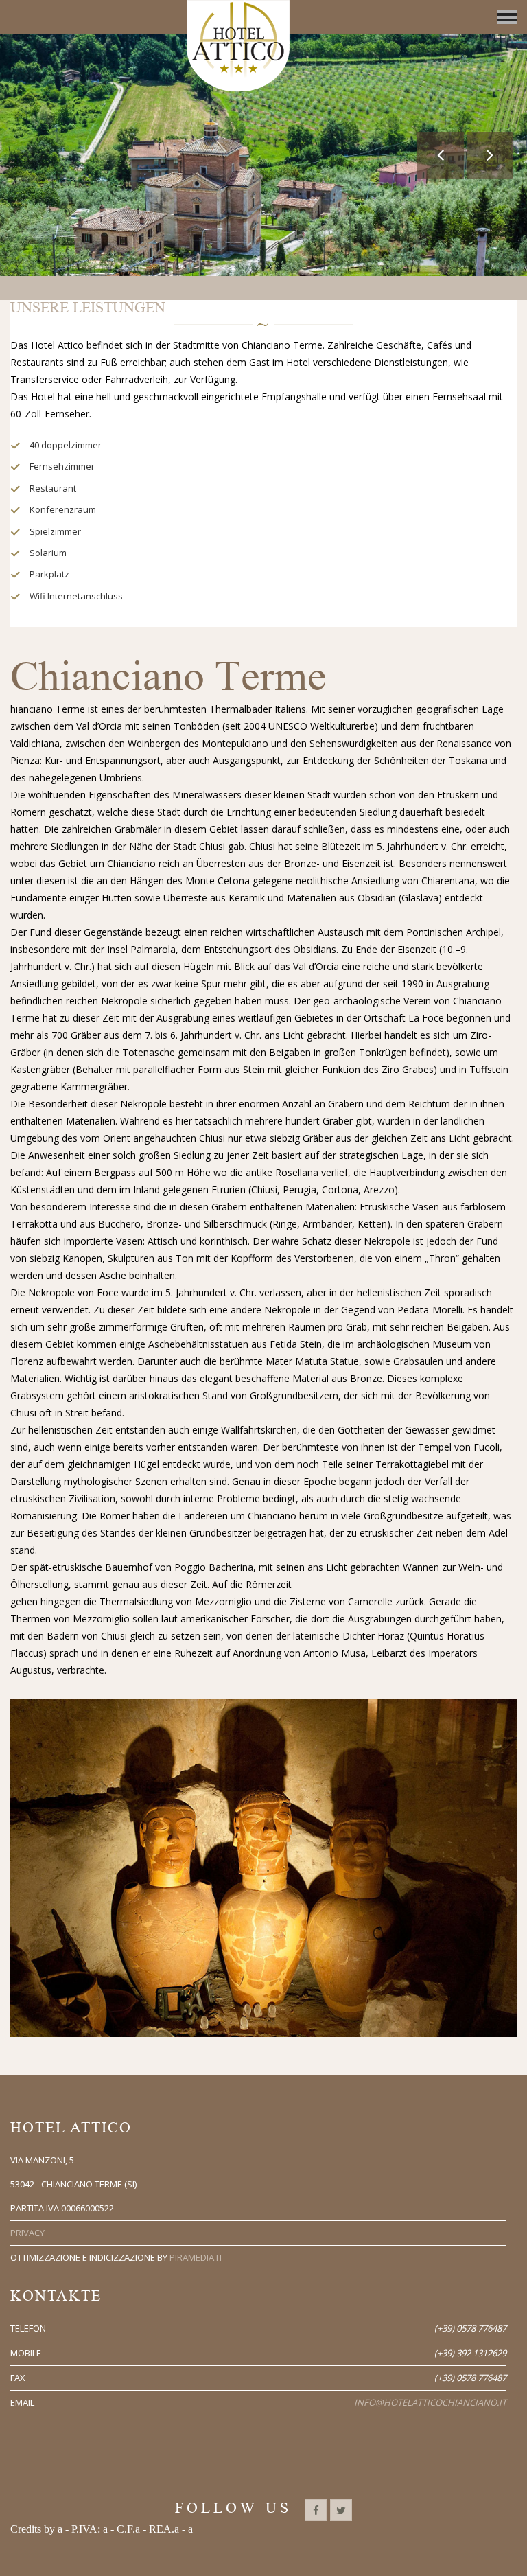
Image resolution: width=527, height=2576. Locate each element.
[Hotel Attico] (238, 46)
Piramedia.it (196, 2257)
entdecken (265, 221)
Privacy (27, 2233)
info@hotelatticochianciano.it (430, 2402)
